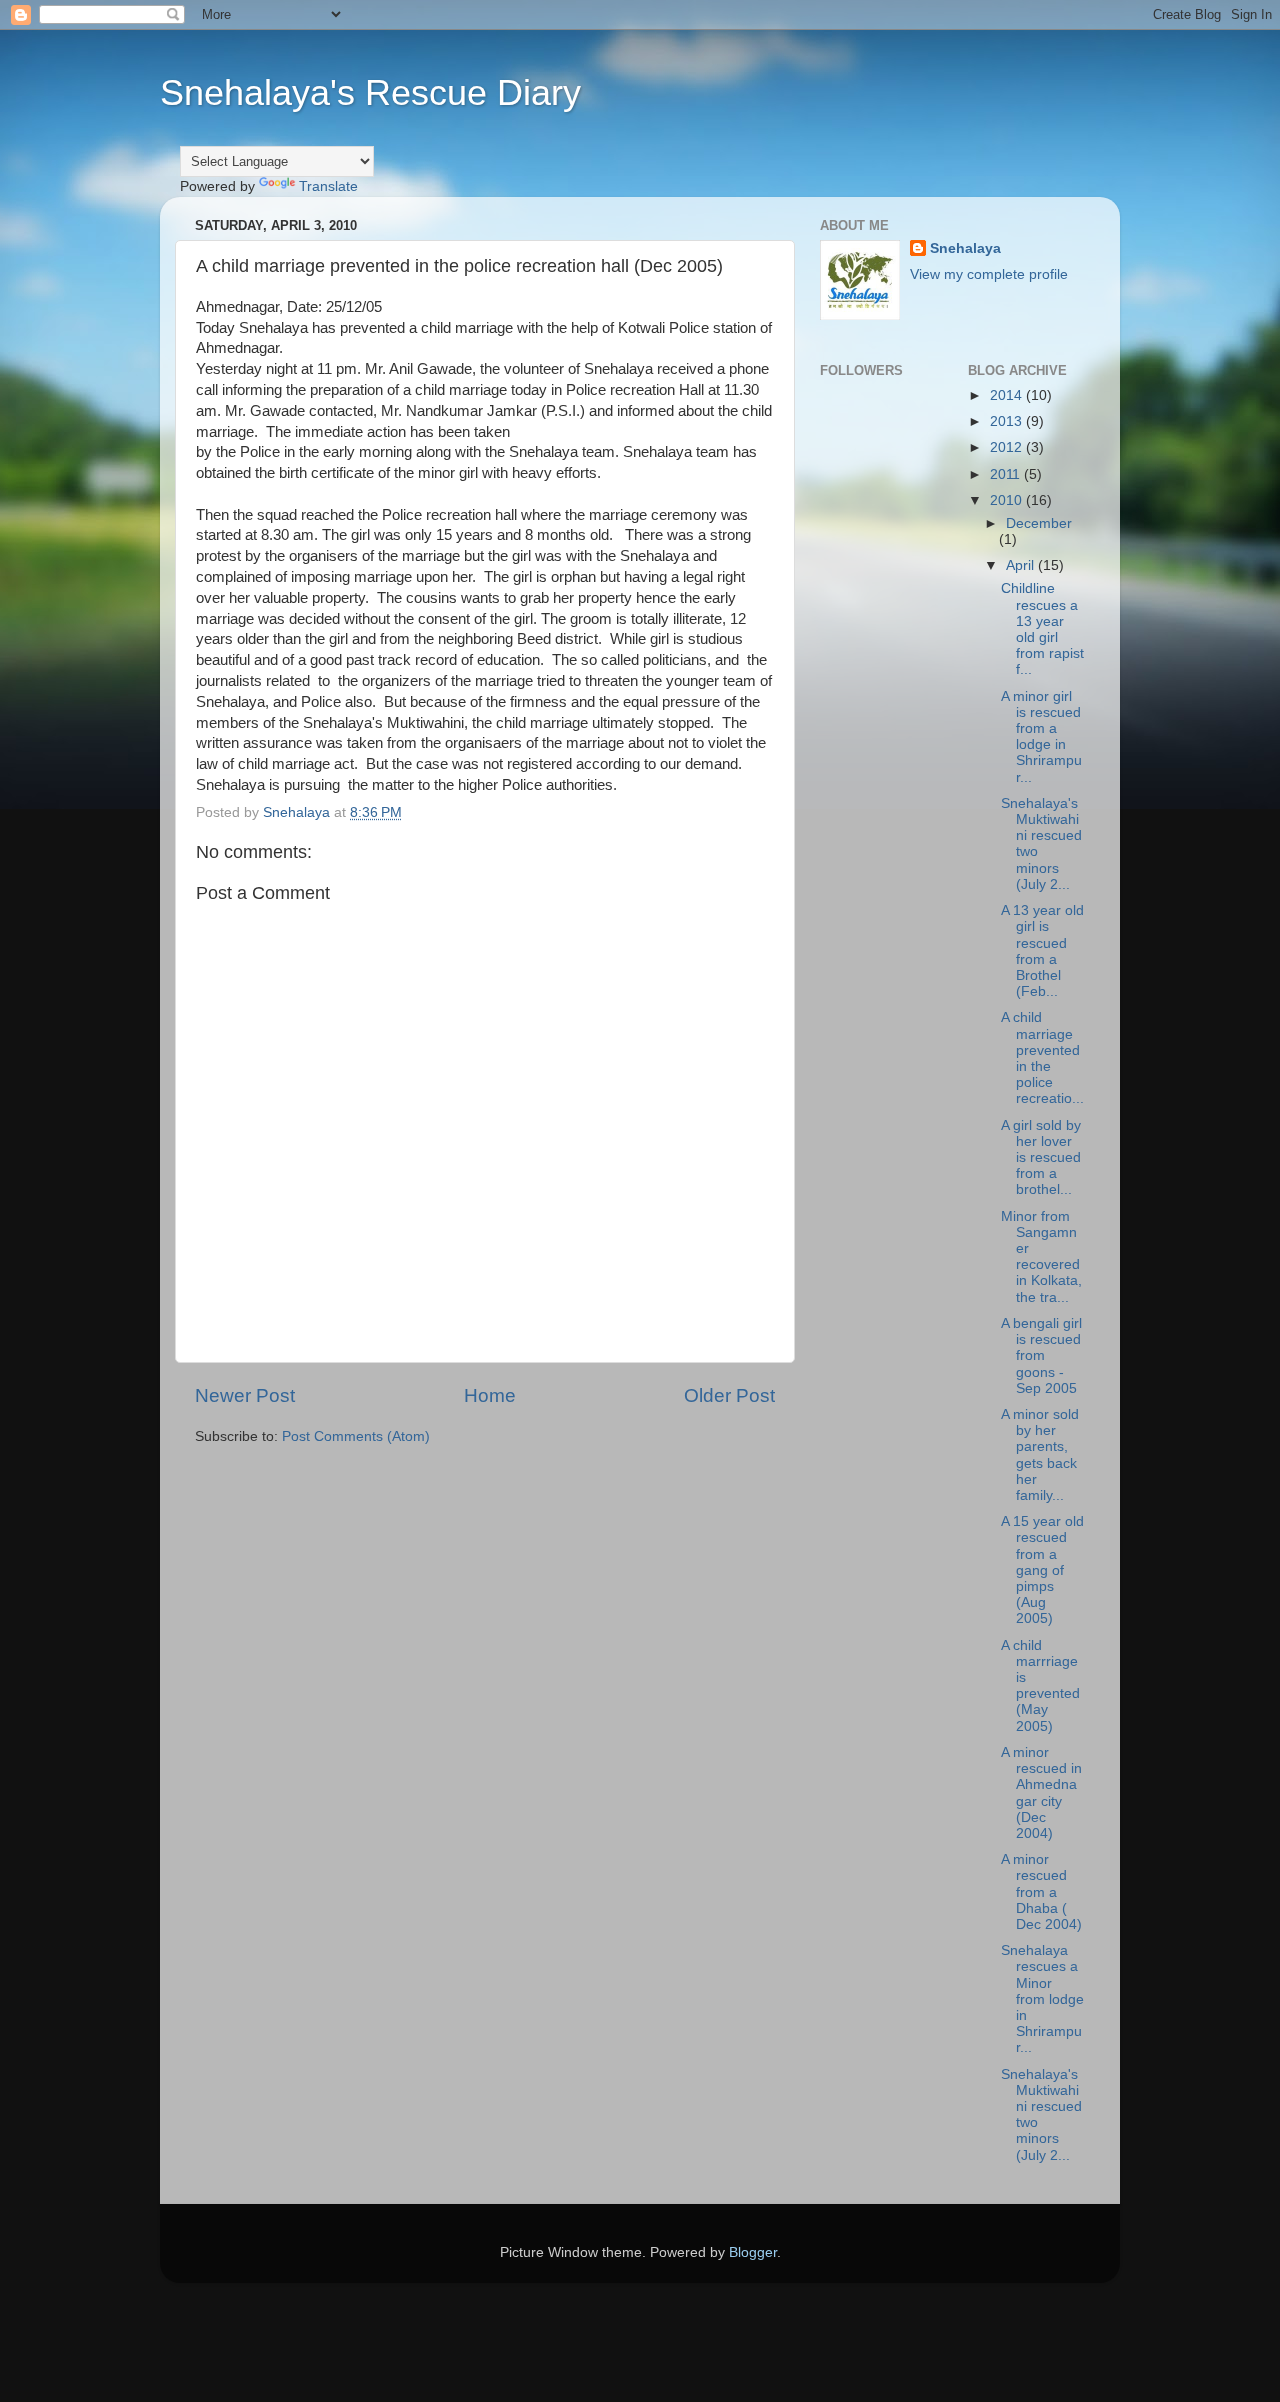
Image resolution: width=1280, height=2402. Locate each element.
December (1039, 523)
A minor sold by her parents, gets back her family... (1040, 1455)
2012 (1008, 447)
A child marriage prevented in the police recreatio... (1042, 1058)
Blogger (753, 2252)
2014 (1008, 395)
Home (490, 1395)
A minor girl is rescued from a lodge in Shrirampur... (1041, 737)
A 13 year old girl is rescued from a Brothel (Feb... (1042, 951)
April (1022, 565)
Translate (328, 186)
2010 (1008, 500)
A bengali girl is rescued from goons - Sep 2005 (1041, 1356)
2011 (1007, 474)
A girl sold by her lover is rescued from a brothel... (1041, 1158)
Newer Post (245, 1395)
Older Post (729, 1395)
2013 (1008, 421)
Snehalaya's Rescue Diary (370, 92)
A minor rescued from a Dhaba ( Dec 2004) (1041, 1892)
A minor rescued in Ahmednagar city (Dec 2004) (1041, 1793)
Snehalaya (965, 248)
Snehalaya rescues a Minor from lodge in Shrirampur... (1042, 1999)
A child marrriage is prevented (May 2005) (1040, 1686)
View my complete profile (989, 274)
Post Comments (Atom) (356, 1436)
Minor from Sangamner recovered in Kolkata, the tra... (1041, 1257)
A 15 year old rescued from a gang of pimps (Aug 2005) (1042, 1570)
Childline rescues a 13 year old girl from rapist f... (1042, 629)
